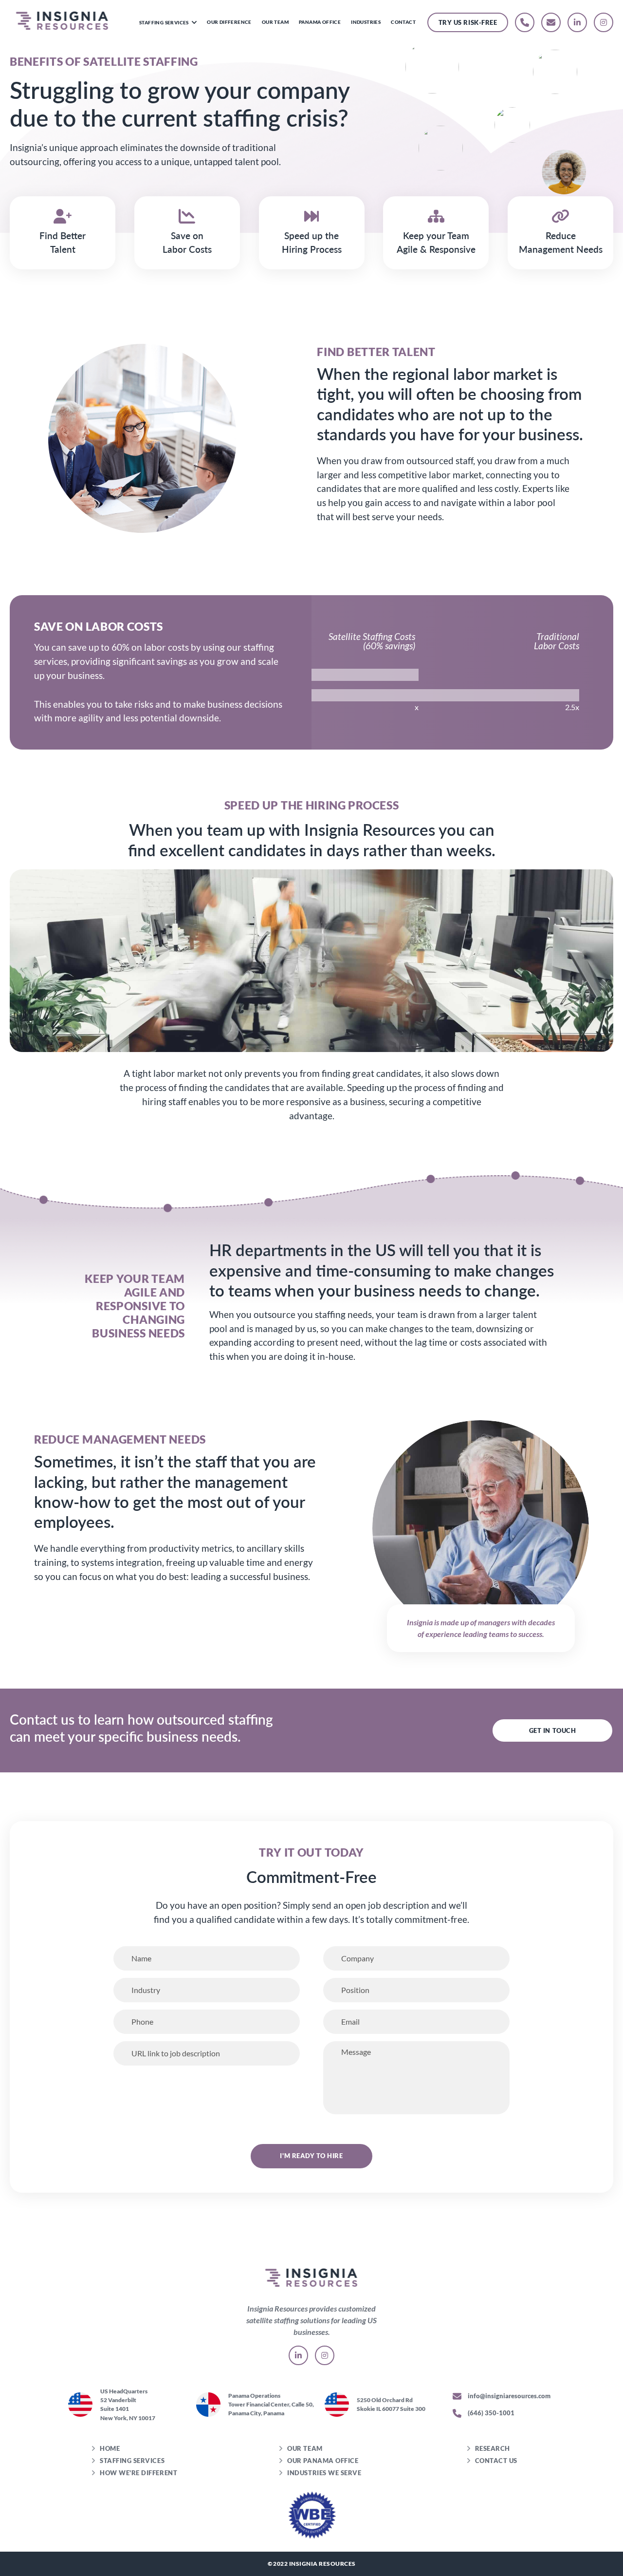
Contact (403, 22)
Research (493, 2448)
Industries (366, 22)
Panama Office (320, 22)
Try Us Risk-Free (468, 22)
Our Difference (229, 22)
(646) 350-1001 (490, 2413)
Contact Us (496, 2461)
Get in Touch (552, 1730)
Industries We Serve (324, 2473)
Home (110, 2448)
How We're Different (138, 2473)
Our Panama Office (323, 2461)
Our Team (275, 22)
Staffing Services (165, 22)
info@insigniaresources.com (508, 2396)
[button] (194, 22)
